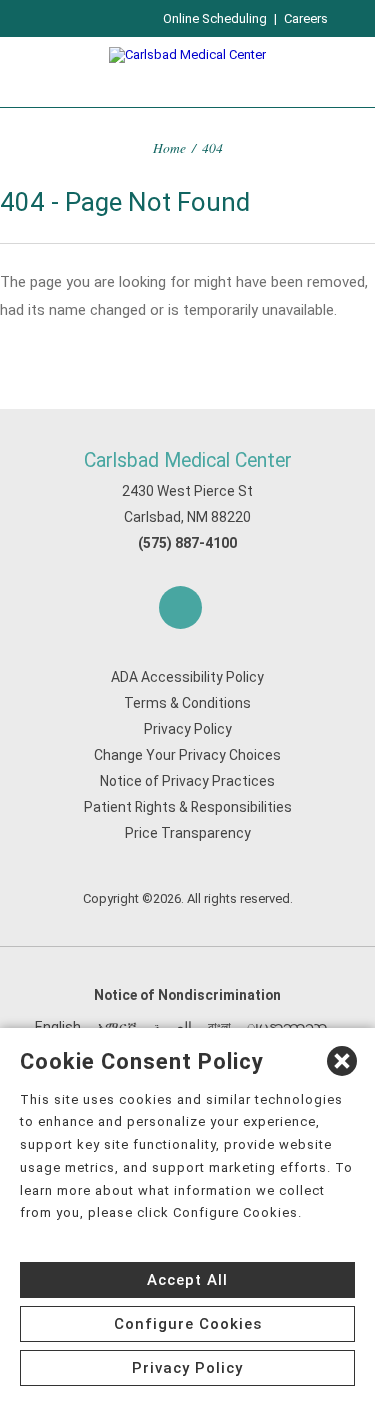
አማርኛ (117, 1027)
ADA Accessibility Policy (187, 677)
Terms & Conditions (187, 703)
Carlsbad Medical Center (188, 460)
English (58, 1027)
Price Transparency (188, 833)
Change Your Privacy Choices (187, 755)
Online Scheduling (215, 18)
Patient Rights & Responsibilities (188, 807)
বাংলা (219, 1027)
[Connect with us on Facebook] (180, 607)
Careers (306, 18)
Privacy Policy (188, 729)
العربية (172, 1027)
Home (169, 147)
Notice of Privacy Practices (187, 781)
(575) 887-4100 (187, 543)
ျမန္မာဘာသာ (287, 1027)
